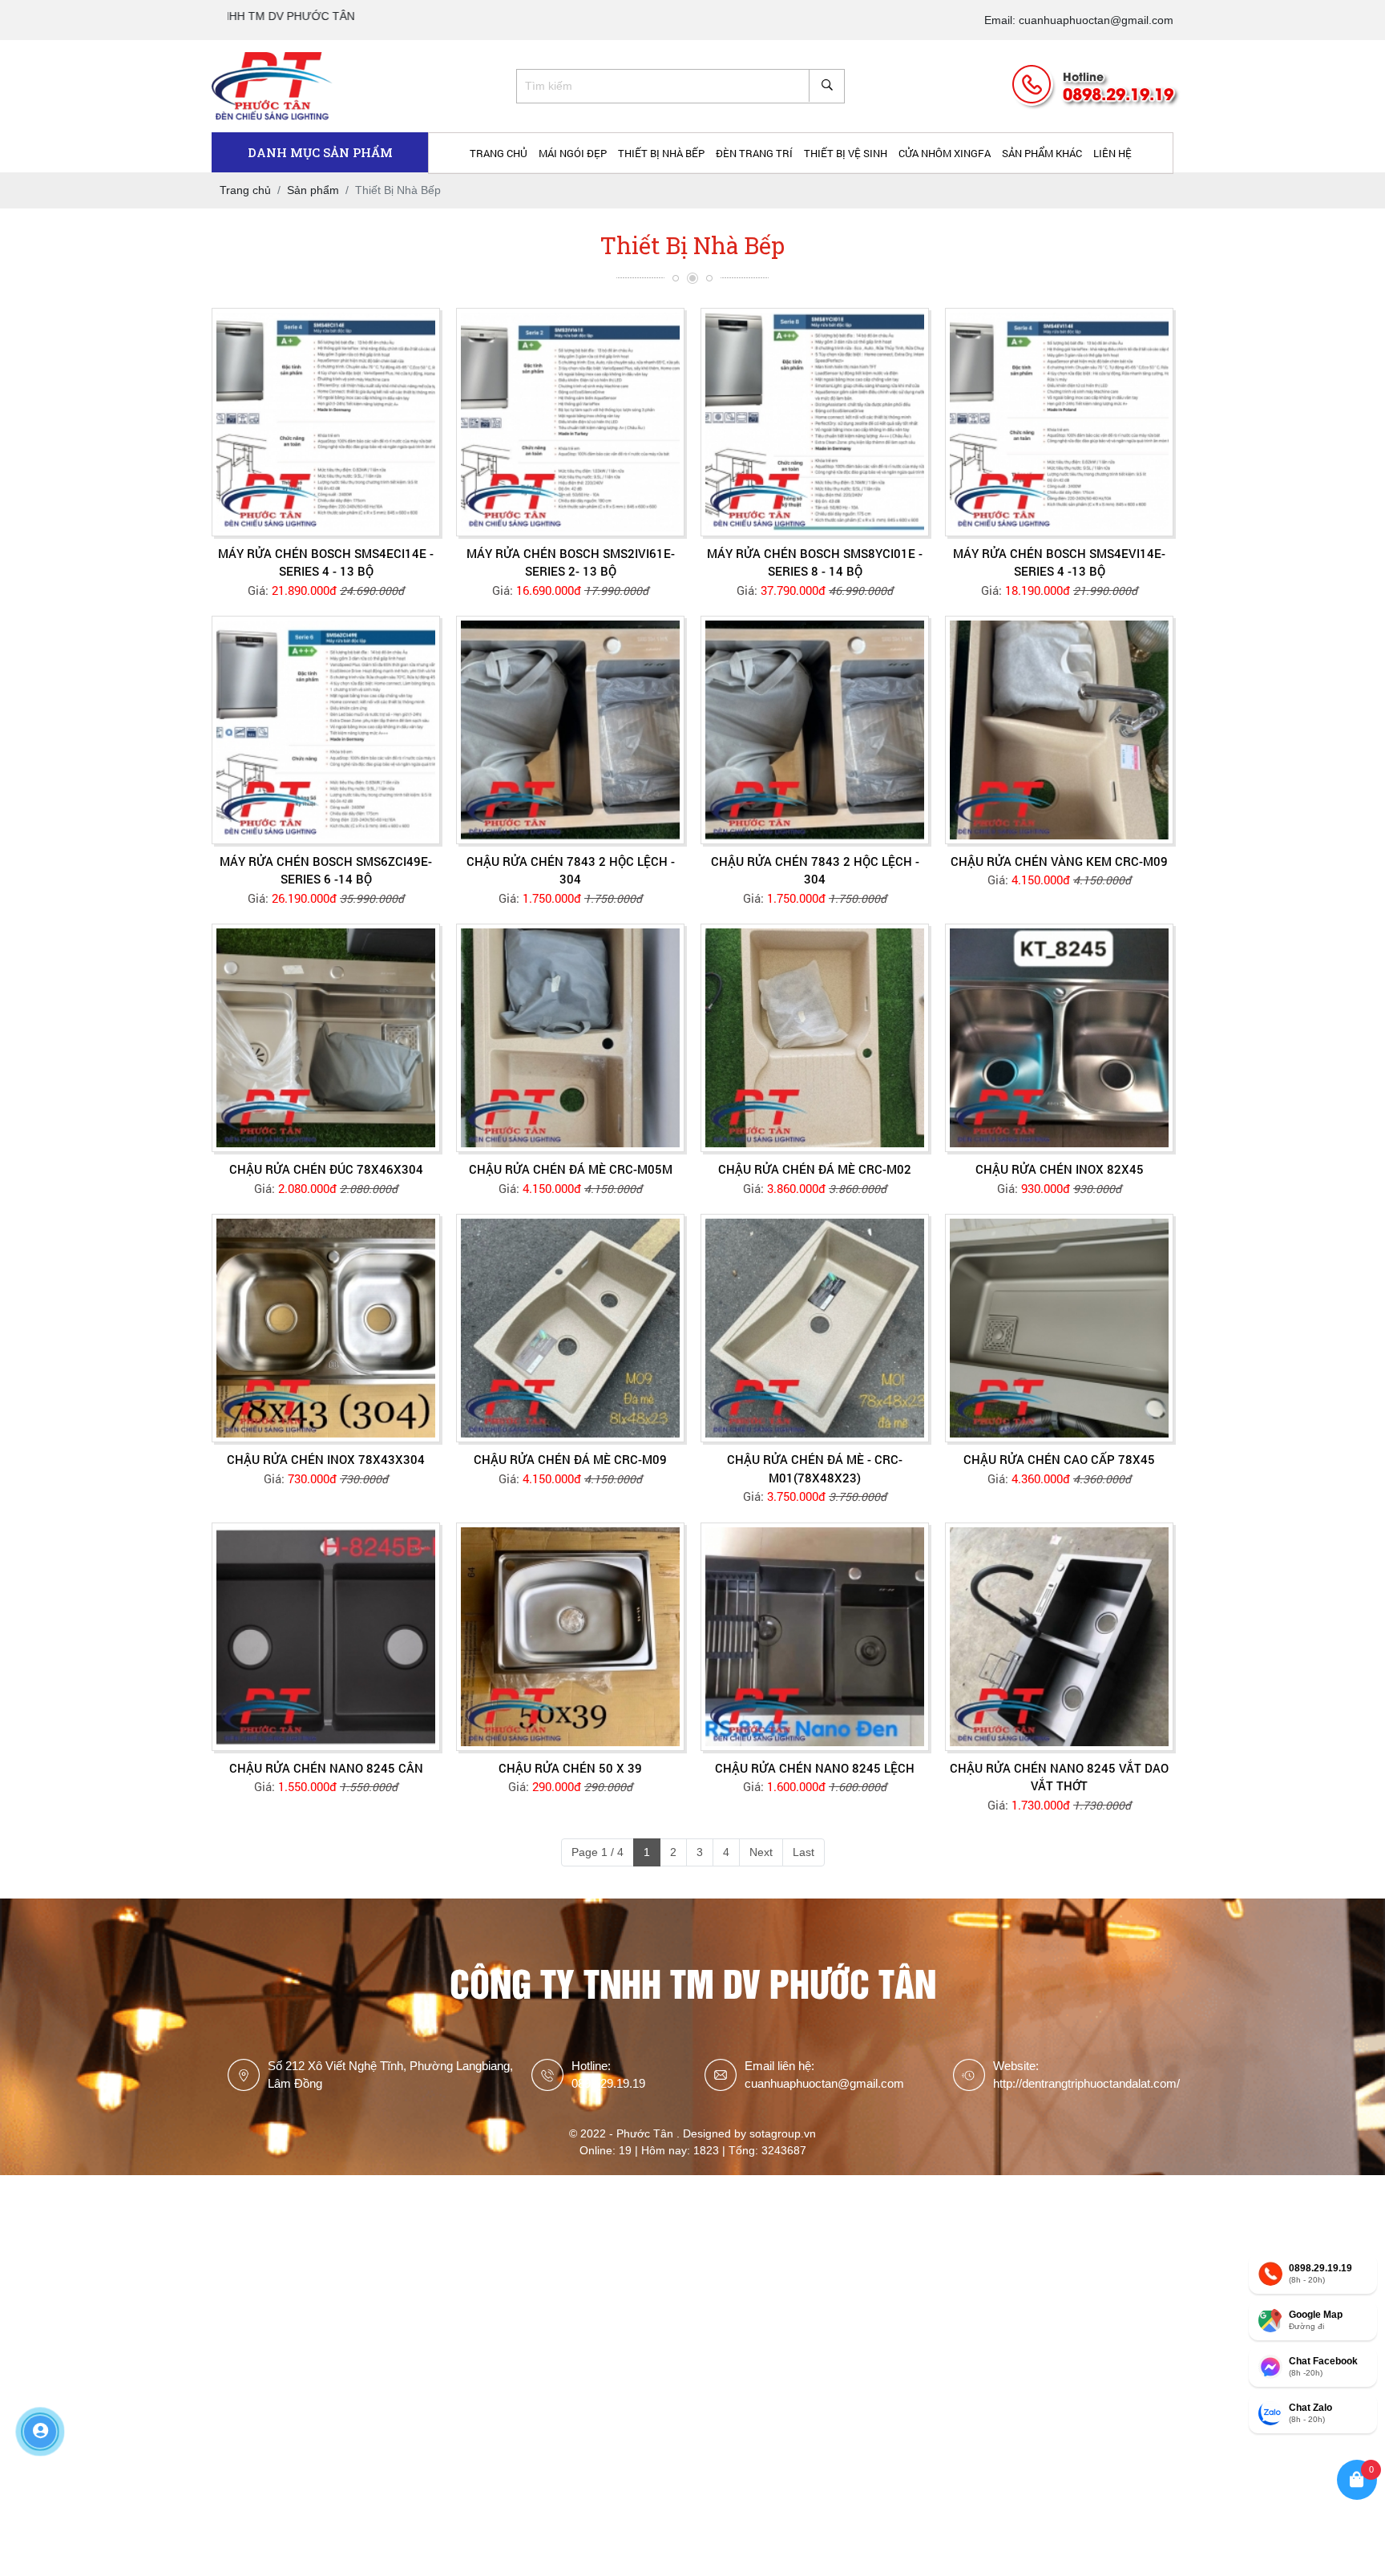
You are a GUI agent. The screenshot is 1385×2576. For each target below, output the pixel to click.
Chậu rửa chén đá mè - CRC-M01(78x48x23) (815, 1468)
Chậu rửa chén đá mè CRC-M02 (815, 1169)
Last (804, 1852)
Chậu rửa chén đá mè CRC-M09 (570, 1459)
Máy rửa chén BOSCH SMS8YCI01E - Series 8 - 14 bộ (815, 562)
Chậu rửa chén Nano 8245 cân (326, 1768)
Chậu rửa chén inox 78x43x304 (326, 1459)
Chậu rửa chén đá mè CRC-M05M (571, 1169)
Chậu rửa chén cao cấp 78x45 (1059, 1459)
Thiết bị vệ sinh (846, 153)
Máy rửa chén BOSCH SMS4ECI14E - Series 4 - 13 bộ (326, 562)
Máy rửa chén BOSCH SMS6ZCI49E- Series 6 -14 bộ (326, 870)
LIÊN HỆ (1112, 153)
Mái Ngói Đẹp (573, 153)
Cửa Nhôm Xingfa (945, 153)
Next (761, 1852)
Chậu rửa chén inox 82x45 (1060, 1169)
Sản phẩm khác (1042, 153)
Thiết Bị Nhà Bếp (661, 153)
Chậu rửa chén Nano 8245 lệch (815, 1768)
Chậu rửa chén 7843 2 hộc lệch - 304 (571, 870)
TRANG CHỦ (499, 153)
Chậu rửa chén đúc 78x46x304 (326, 1169)
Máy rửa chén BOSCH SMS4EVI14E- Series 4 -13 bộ (1059, 562)
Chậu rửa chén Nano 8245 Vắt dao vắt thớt (1059, 1777)
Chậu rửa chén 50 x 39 (570, 1768)
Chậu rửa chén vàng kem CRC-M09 (1059, 861)
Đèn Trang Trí (754, 153)
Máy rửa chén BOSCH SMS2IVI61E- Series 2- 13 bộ (571, 562)
